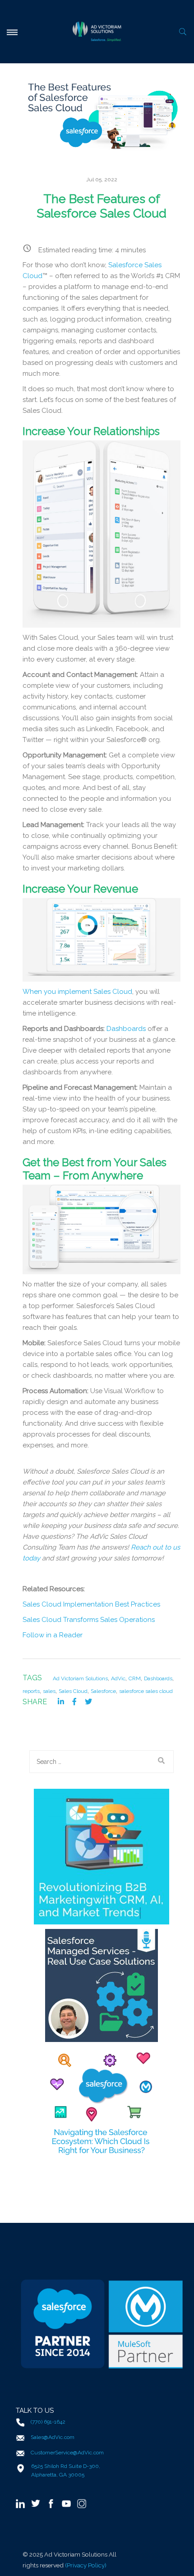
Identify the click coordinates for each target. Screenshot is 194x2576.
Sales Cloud (73, 1691)
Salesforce (103, 1691)
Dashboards (158, 1678)
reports (31, 1691)
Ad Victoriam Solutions (80, 1678)
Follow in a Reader (53, 1635)
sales (49, 1691)
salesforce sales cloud (146, 1691)
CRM (135, 1678)
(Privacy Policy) (86, 2565)
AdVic (118, 1678)
